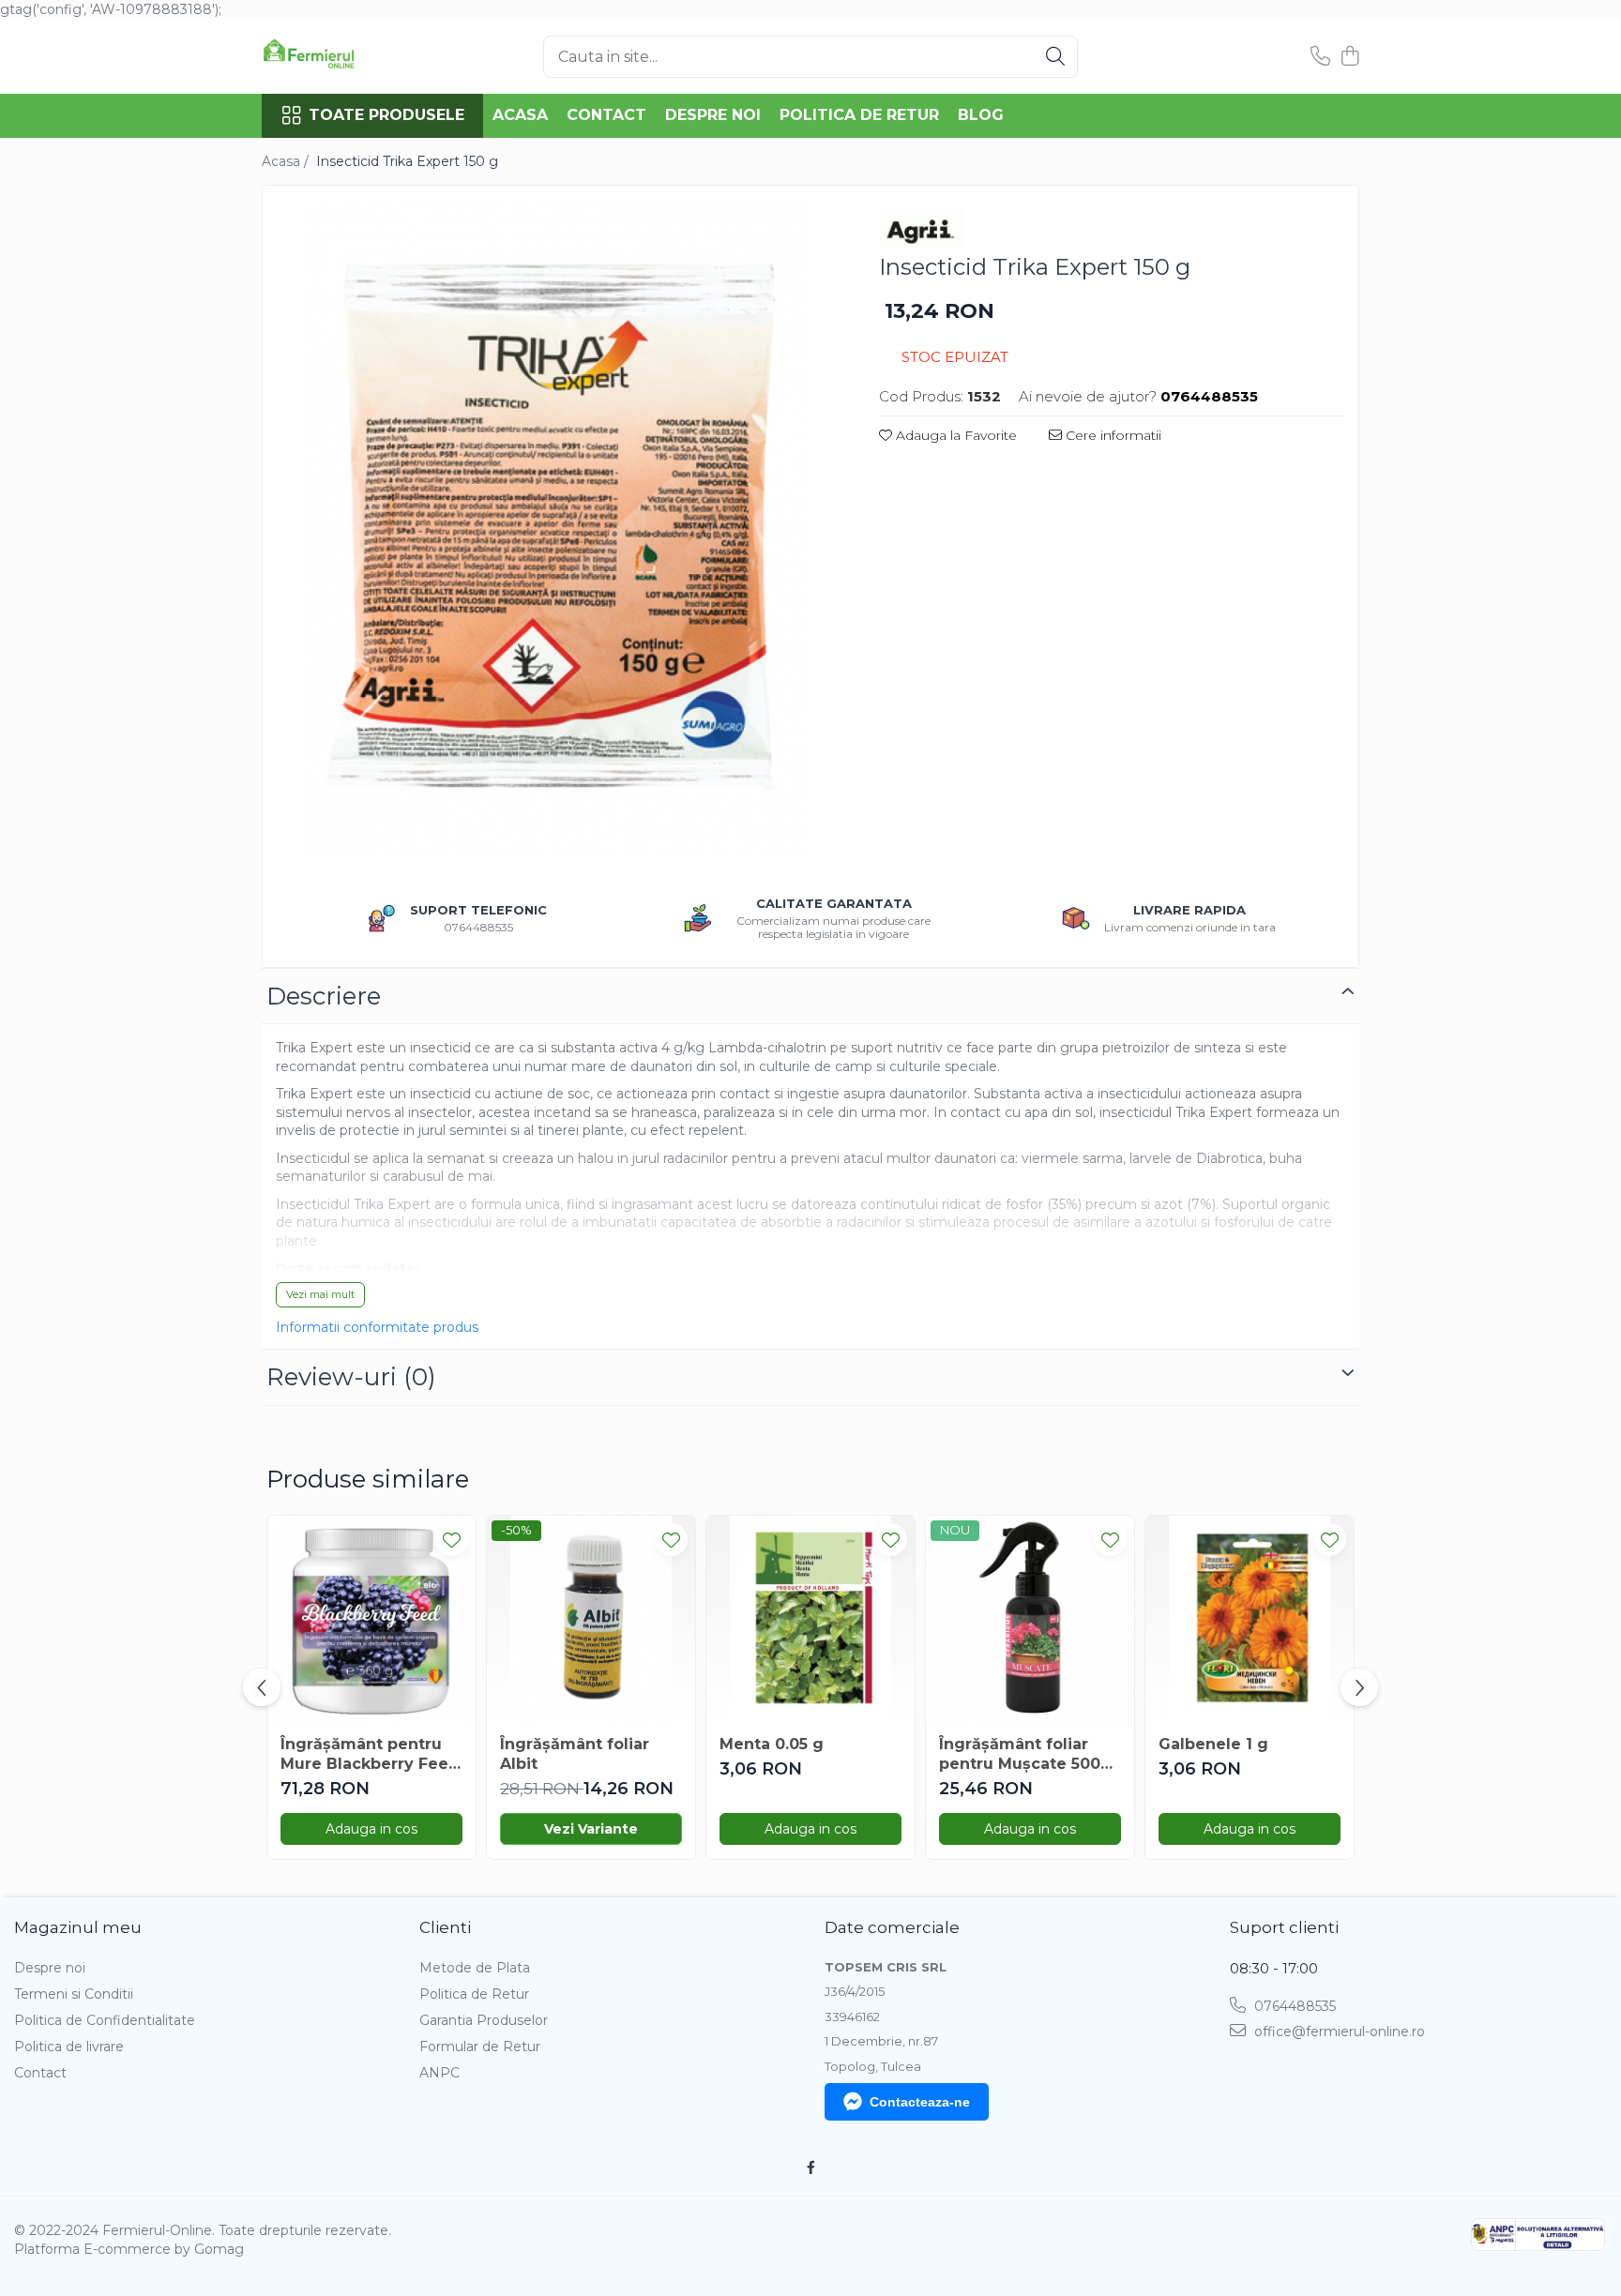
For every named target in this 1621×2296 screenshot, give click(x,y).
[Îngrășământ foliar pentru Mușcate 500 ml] (1030, 1620)
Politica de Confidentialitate (105, 2020)
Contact (606, 115)
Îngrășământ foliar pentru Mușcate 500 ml (1020, 1755)
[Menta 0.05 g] (810, 1620)
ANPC (439, 2073)
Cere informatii (1112, 435)
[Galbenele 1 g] (1250, 1620)
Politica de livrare (69, 2047)
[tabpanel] (554, 528)
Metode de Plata (475, 1968)
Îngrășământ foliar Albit (575, 1754)
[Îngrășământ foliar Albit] (591, 1620)
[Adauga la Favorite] (452, 1540)
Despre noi (713, 115)
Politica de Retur (859, 115)
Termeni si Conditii (74, 1994)
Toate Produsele (386, 115)
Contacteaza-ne (920, 2102)
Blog (981, 115)
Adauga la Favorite (954, 435)
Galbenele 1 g (1213, 1744)
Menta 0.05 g (772, 1744)
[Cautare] (1055, 57)
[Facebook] (810, 2168)
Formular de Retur (480, 2047)
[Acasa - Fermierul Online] (356, 56)
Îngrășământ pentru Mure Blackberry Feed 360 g (370, 1755)
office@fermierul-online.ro (1338, 2032)
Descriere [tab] (324, 996)
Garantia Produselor (484, 2020)
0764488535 (1293, 2006)
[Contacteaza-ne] (1320, 57)
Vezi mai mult (320, 1294)
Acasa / (287, 161)
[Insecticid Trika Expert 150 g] (554, 528)
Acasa (520, 115)
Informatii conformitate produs (377, 1327)
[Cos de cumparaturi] (1349, 57)
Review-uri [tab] (351, 1377)
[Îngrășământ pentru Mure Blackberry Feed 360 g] (371, 1620)
